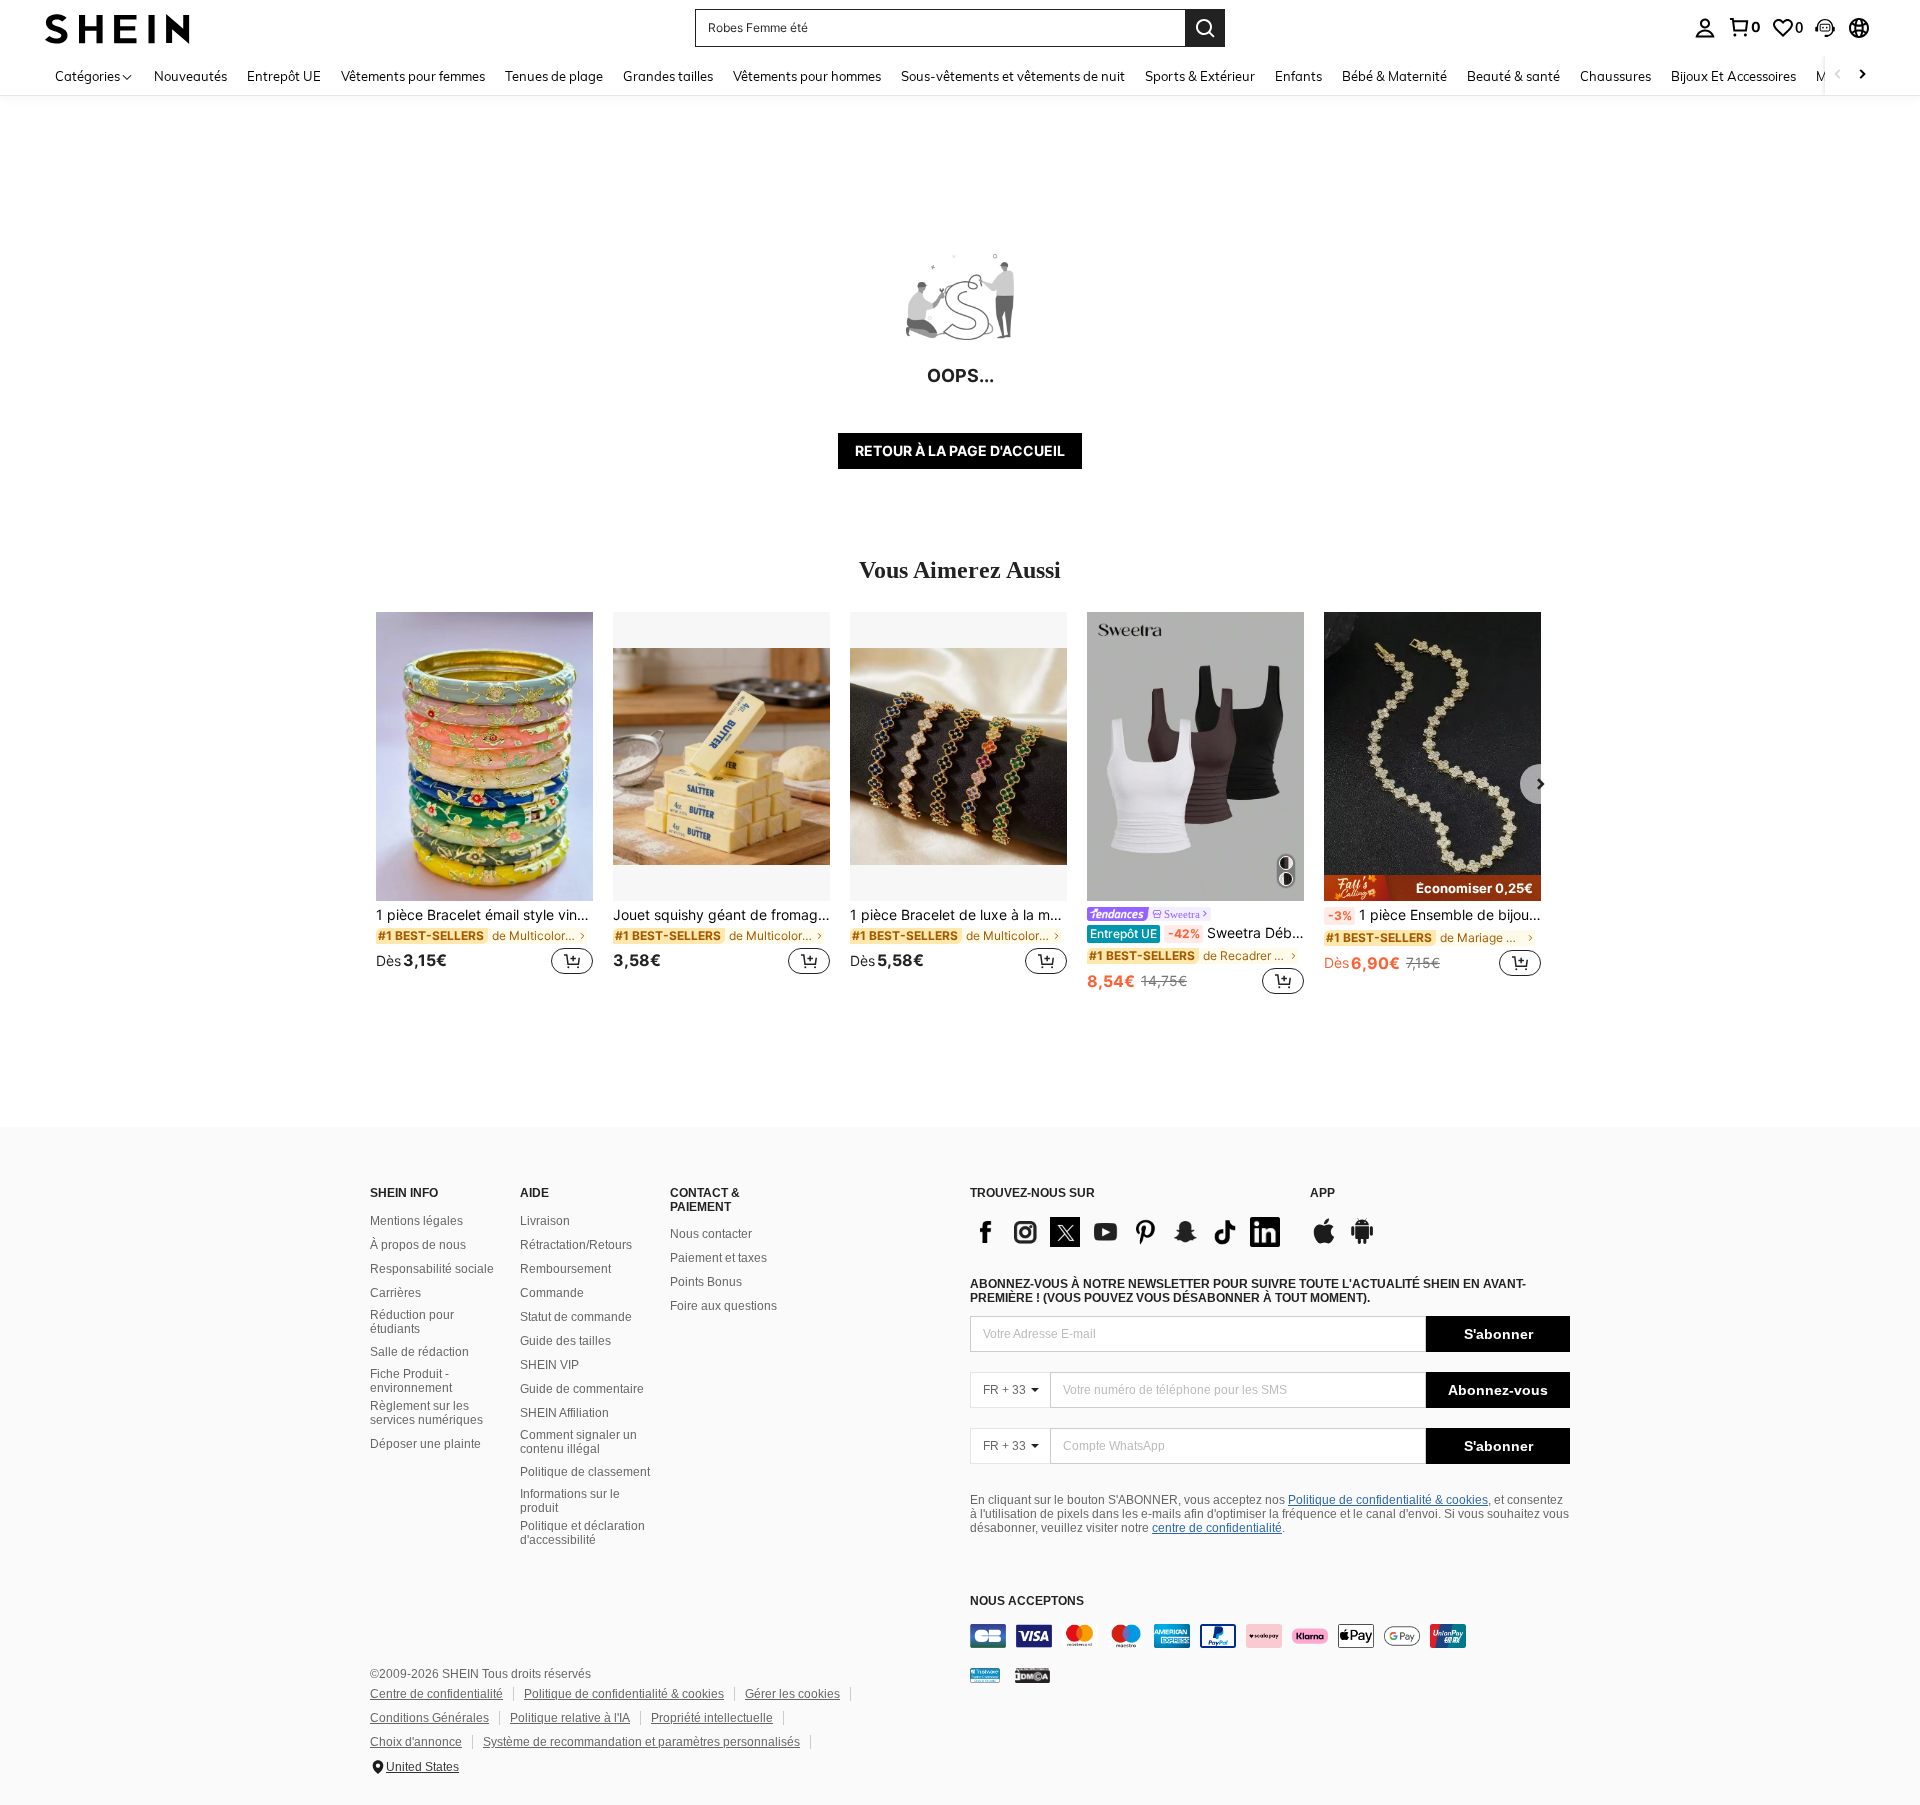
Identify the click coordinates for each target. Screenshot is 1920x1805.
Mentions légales (416, 1221)
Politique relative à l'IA (570, 1718)
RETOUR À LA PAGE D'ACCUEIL (960, 450)
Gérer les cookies (792, 1694)
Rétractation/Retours (576, 1245)
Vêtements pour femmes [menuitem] (413, 76)
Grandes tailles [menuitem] (668, 76)
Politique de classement (585, 1472)
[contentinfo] (1270, 1636)
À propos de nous (418, 1245)
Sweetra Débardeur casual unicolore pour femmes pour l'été (1197, 933)
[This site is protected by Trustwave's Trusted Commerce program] (985, 1675)
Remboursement (565, 1269)
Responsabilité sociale (432, 1269)
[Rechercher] (1205, 28)
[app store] (1324, 1241)
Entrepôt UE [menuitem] (284, 76)
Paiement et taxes (718, 1258)
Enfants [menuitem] (1298, 76)
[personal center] (1705, 28)
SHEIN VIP (549, 1365)
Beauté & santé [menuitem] (1513, 76)
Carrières (395, 1293)
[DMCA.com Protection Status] (1032, 1675)
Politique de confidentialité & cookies (1388, 1500)
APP (1322, 1193)
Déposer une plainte (425, 1444)
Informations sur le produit (570, 1501)
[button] (1825, 28)
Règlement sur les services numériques (426, 1413)
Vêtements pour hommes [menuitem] (807, 76)
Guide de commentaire (582, 1389)
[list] (1130, 1232)
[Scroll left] (1838, 75)
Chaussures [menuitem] (1615, 76)
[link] (1744, 27)
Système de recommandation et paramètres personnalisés (641, 1742)
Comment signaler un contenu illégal (578, 1442)
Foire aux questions (723, 1306)
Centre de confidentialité (436, 1694)
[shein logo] (117, 27)
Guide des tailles (565, 1341)
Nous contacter (711, 1234)
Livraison (545, 1221)
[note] (1432, 888)
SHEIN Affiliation (564, 1413)
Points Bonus (706, 1282)
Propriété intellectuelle (712, 1718)
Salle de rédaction (419, 1352)
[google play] (1362, 1241)
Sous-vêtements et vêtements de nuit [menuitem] (1013, 76)
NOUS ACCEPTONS (1027, 1601)
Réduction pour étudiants (412, 1322)
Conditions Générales (429, 1718)
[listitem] (484, 805)
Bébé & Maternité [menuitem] (1394, 76)
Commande (552, 1293)
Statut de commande (576, 1317)
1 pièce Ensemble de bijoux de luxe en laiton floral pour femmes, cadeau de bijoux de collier (1434, 915)
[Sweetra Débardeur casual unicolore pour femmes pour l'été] (1195, 756)
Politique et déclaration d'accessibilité (582, 1533)
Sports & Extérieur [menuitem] (1200, 76)
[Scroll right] (1862, 75)
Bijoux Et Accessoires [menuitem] (1733, 76)
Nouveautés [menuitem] (190, 76)
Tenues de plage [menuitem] (554, 76)
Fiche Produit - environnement (411, 1381)
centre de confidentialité (1217, 1528)
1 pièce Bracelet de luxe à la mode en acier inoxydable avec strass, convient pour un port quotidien (958, 915)
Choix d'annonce (416, 1742)
